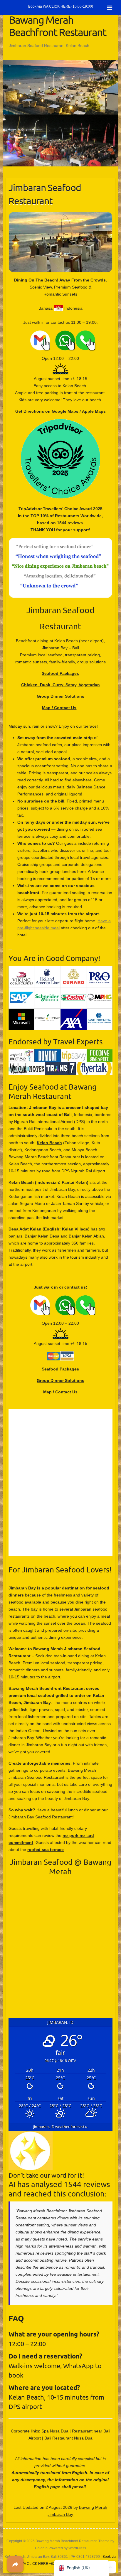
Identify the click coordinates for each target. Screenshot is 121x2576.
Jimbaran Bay (22, 1588)
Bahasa (46, 308)
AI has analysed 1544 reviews (59, 2184)
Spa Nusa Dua (55, 2431)
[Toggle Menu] (110, 8)
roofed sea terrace (46, 1850)
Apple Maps (94, 411)
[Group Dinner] (60, 118)
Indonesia (73, 308)
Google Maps (65, 411)
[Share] (15, 2564)
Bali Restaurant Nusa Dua (68, 2438)
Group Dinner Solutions (60, 696)
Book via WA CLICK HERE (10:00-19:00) (61, 6)
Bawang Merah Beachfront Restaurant (57, 26)
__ (28, 334)
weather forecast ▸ (60, 2127)
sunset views (76, 2225)
